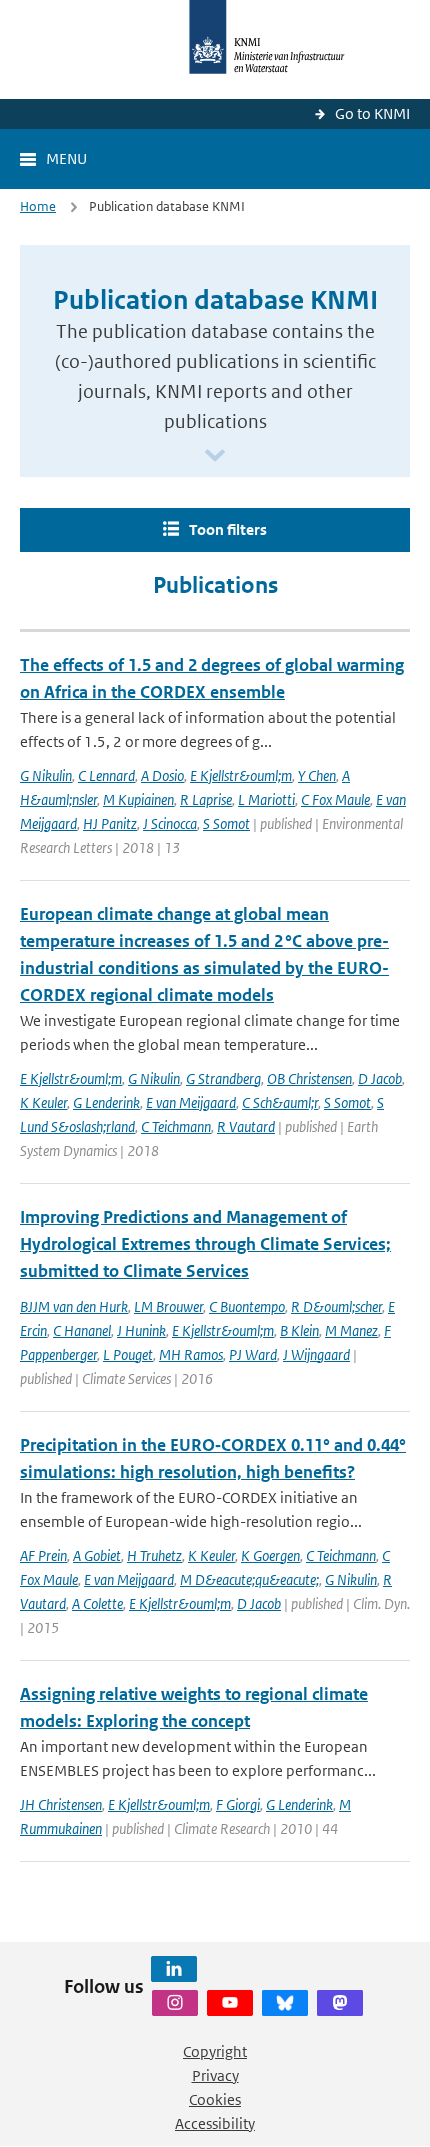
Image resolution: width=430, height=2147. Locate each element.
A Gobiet (97, 1555)
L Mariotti (266, 799)
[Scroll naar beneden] (215, 456)
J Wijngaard (316, 1354)
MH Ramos (191, 1354)
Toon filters (228, 529)
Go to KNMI (372, 113)
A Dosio (162, 775)
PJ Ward (253, 1354)
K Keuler (43, 1102)
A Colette (97, 1603)
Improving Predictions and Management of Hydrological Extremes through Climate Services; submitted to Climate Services (205, 1244)
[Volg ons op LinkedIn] (174, 1969)
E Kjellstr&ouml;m (241, 775)
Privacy (215, 2075)
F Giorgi (238, 1804)
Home (38, 206)
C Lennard (106, 775)
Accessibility (215, 2123)
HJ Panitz (110, 823)
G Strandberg (223, 1078)
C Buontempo (247, 1306)
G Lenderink (106, 1102)
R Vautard (246, 1126)
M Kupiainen (138, 799)
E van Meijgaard (191, 1102)
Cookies (215, 2099)
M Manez (351, 1330)
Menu (66, 158)
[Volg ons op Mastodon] (340, 2003)
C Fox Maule (335, 799)
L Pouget (128, 1354)
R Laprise (206, 799)
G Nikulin (46, 775)
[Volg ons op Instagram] (175, 2003)
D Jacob (380, 1078)
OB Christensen (309, 1078)
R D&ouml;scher (336, 1306)
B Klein (299, 1330)
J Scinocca (170, 823)
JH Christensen (61, 1804)
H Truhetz (154, 1555)
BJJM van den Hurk (74, 1306)
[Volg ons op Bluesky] (285, 2003)
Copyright (215, 2051)
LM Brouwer (168, 1306)
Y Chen (317, 775)
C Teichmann (176, 1126)
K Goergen (270, 1555)
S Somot (226, 823)
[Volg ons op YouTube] (230, 2003)
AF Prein (43, 1555)
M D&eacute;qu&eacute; (249, 1579)
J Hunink (141, 1330)
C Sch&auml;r (280, 1102)
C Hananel (82, 1330)
